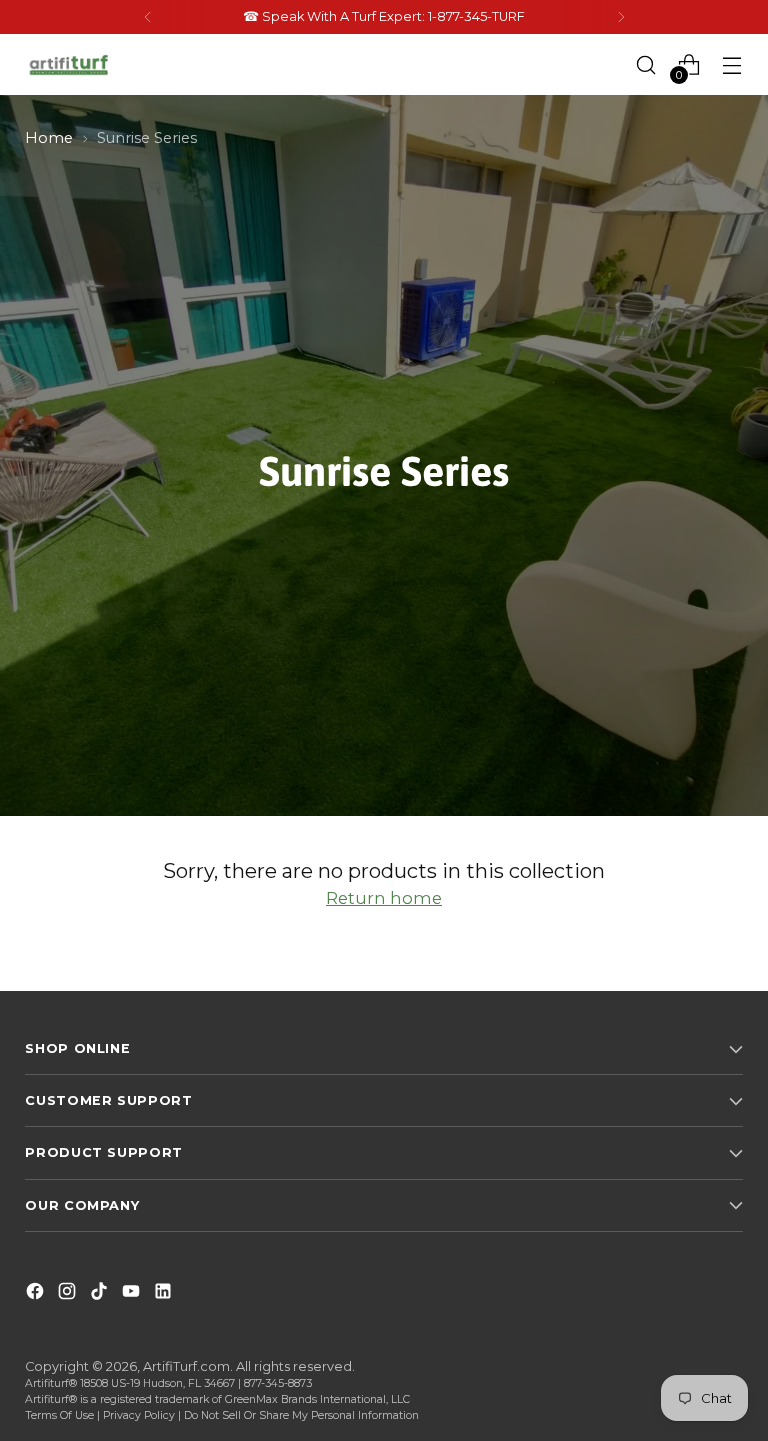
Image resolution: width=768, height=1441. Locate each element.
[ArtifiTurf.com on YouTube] (133, 1294)
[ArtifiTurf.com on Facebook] (37, 1294)
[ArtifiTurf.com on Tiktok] (101, 1294)
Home (49, 138)
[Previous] (148, 17)
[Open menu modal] (732, 64)
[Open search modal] (646, 64)
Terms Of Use (59, 1415)
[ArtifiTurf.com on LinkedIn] (165, 1294)
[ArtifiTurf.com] (70, 64)
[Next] (621, 17)
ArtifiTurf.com (186, 1366)
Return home (384, 898)
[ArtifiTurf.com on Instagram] (69, 1294)
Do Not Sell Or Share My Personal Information (301, 1415)
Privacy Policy (139, 1415)
